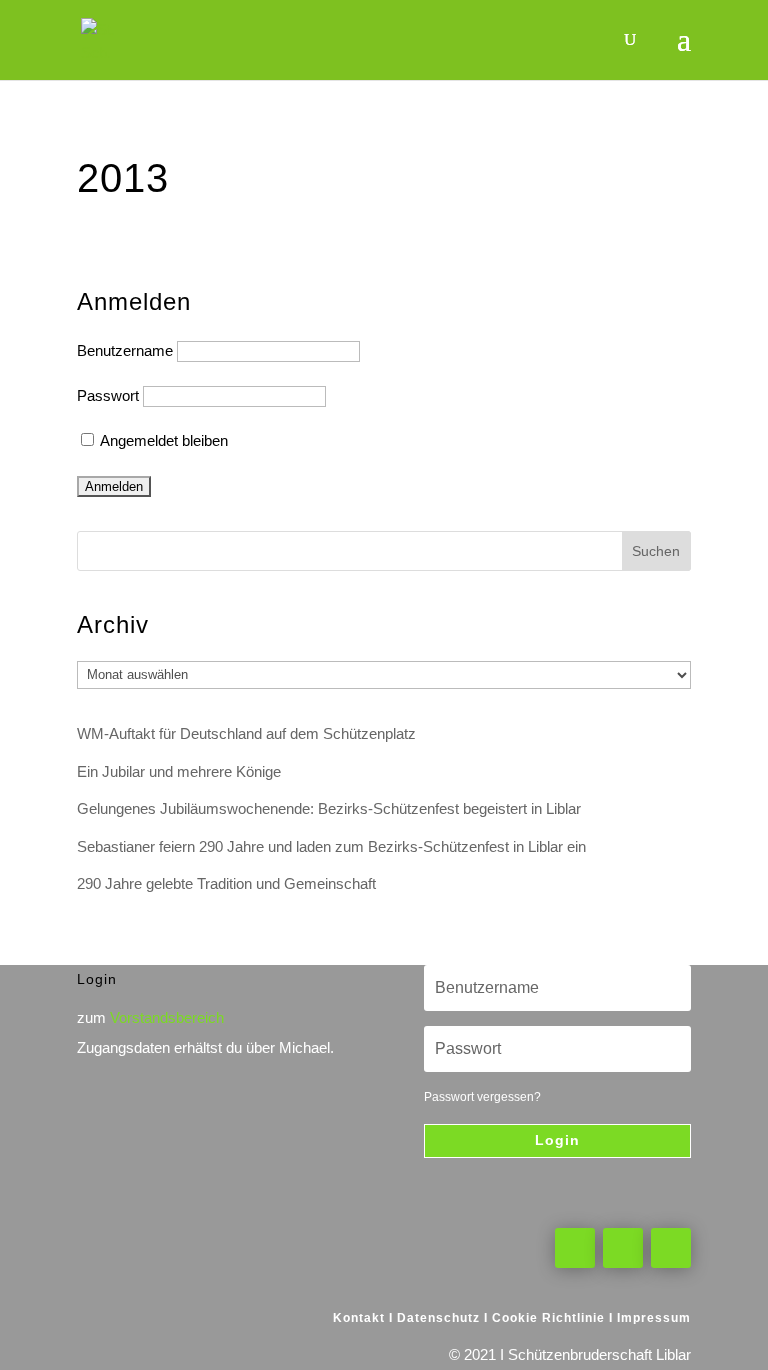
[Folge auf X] (623, 1248)
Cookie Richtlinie (548, 1318)
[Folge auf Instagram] (671, 1248)
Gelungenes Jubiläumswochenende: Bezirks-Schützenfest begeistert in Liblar (329, 808)
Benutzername (125, 350)
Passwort (108, 395)
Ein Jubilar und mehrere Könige (179, 771)
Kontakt (359, 1318)
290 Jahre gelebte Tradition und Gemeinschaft (226, 883)
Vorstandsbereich (167, 1017)
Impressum (654, 1318)
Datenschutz (438, 1318)
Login (557, 1140)
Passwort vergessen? (482, 1097)
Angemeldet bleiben (162, 440)
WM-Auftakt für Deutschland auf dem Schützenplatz (246, 733)
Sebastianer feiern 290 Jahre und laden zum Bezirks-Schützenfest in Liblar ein (331, 846)
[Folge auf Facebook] (575, 1248)
